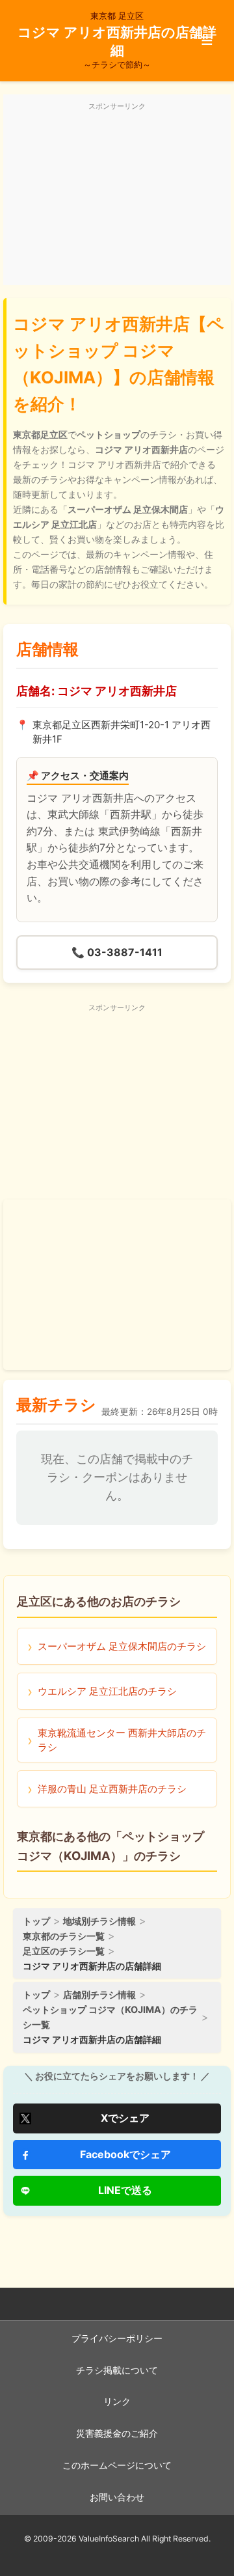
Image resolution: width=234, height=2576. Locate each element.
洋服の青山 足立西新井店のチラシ (112, 1789)
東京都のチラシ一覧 (64, 1936)
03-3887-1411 (117, 952)
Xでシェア (125, 2118)
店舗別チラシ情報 (99, 1994)
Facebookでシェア (125, 2154)
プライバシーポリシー (117, 2338)
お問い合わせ (117, 2497)
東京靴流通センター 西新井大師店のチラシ (122, 1740)
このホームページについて (117, 2465)
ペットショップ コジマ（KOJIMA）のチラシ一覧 (110, 2017)
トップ (36, 1921)
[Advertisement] (117, 197)
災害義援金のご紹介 (117, 2433)
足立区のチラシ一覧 (64, 1951)
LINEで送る (125, 2190)
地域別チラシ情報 (99, 1921)
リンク (117, 2402)
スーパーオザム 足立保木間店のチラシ (122, 1646)
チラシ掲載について (117, 2370)
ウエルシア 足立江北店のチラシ (107, 1691)
